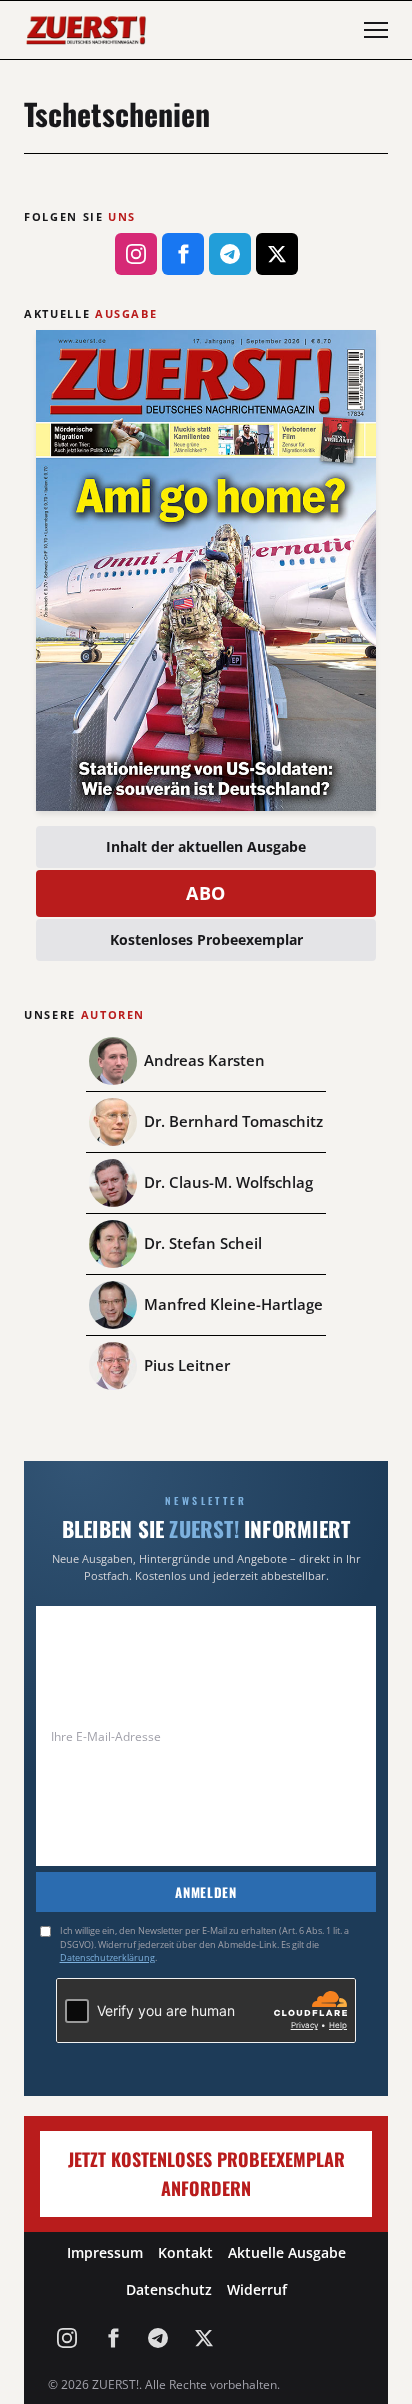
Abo (206, 893)
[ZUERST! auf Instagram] (136, 254)
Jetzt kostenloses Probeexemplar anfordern (206, 2173)
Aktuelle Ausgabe (287, 2252)
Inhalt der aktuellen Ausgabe (206, 846)
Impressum (105, 2252)
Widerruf (257, 2289)
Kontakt (185, 2252)
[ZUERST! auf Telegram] (230, 254)
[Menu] (376, 30)
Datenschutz (169, 2289)
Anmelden (205, 1892)
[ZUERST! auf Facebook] (183, 254)
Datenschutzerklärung (107, 1957)
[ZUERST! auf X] (277, 254)
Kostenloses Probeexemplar (206, 939)
